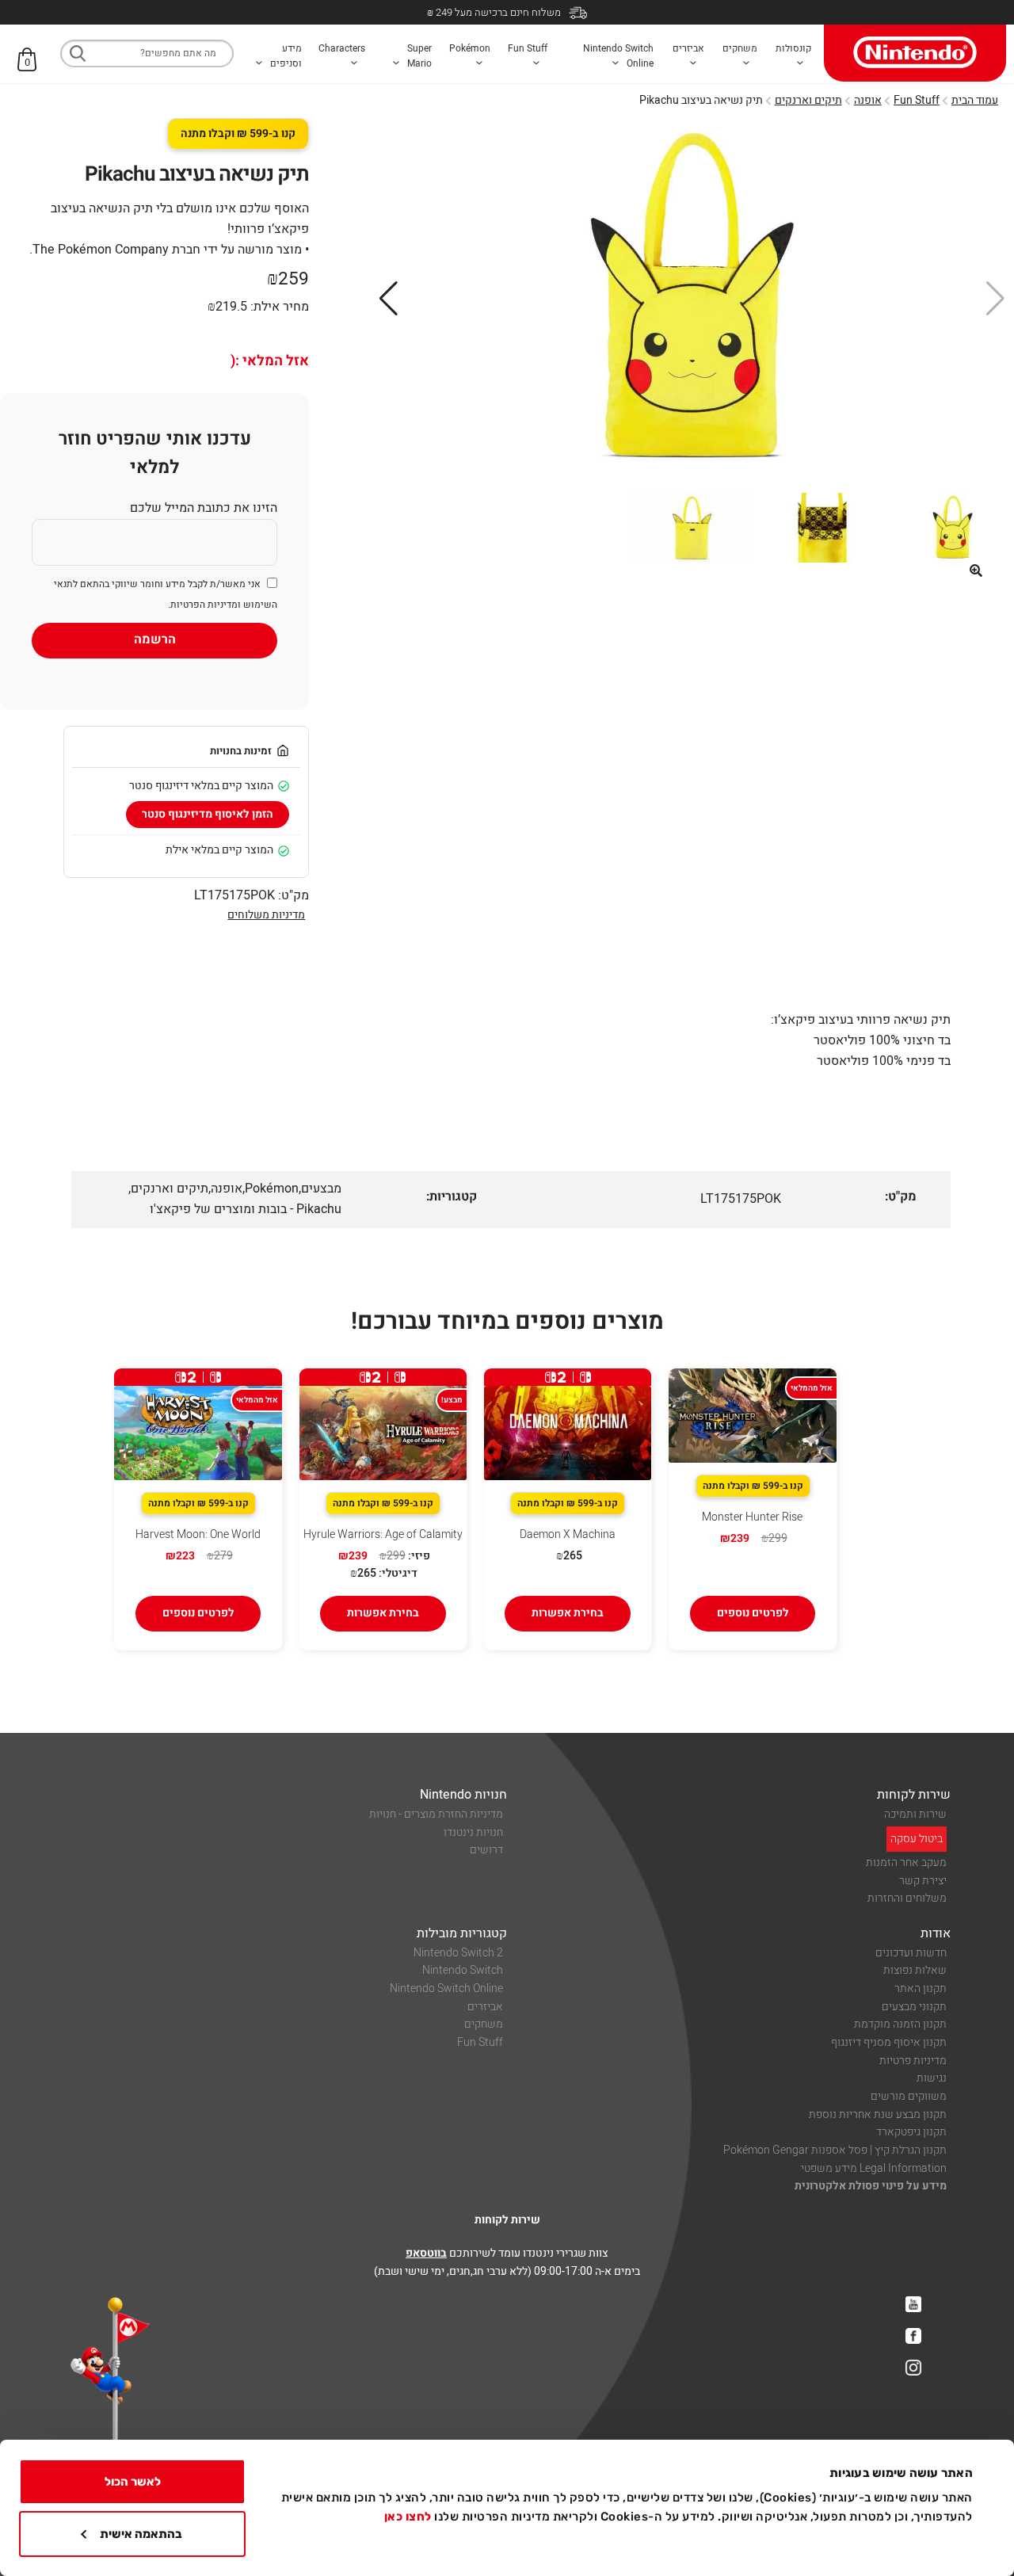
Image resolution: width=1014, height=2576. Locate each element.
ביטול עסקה (917, 1839)
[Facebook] (913, 2336)
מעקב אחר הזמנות (906, 1862)
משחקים (484, 2024)
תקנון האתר (921, 1988)
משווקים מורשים (909, 2096)
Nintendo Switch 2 (458, 1953)
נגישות (932, 2078)
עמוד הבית (975, 100)
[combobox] (147, 53)
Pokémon (272, 1189)
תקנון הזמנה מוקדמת (900, 2024)
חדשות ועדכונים (911, 1953)
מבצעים (321, 1189)
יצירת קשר (923, 1881)
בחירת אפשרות (568, 1613)
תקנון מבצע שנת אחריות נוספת (878, 2114)
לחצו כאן (408, 2517)
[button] (976, 571)
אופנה (868, 100)
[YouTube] (913, 2304)
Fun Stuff (917, 100)
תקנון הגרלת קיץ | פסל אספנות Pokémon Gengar (835, 2150)
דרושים (486, 1850)
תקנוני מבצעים (914, 2007)
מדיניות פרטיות (913, 2061)
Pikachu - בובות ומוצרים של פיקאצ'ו (246, 1209)
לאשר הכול (133, 2482)
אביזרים (485, 2007)
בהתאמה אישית (141, 2534)
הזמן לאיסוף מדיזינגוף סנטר (208, 814)
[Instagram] (913, 2368)
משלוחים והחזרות (907, 1898)
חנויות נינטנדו (473, 1832)
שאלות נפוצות (915, 1970)
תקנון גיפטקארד (911, 2132)
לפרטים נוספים (753, 1613)
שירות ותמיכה (915, 1814)
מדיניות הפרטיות (204, 605)
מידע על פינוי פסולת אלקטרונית (871, 2186)
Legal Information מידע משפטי (874, 2168)
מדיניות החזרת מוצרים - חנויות (436, 1814)
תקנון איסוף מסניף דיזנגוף (889, 2042)
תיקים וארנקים (808, 100)
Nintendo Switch (463, 1970)
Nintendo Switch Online (446, 1988)
